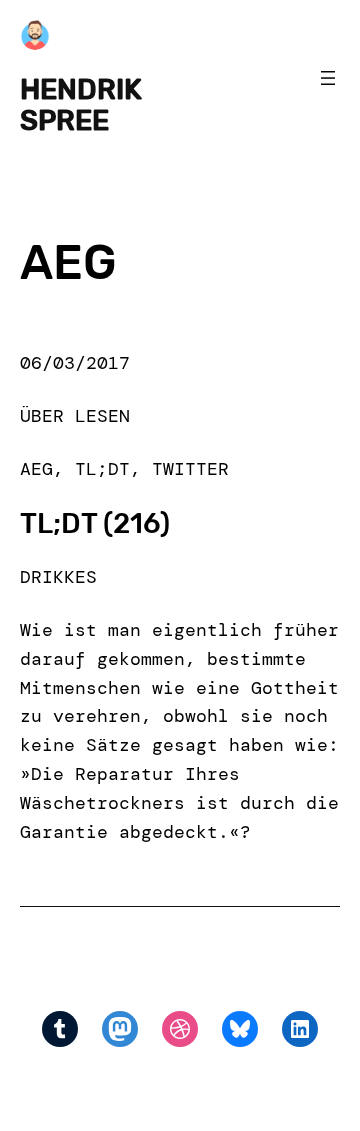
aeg (36, 469)
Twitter (190, 469)
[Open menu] (328, 78)
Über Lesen (75, 416)
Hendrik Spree (81, 104)
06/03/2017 (75, 363)
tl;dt (102, 469)
